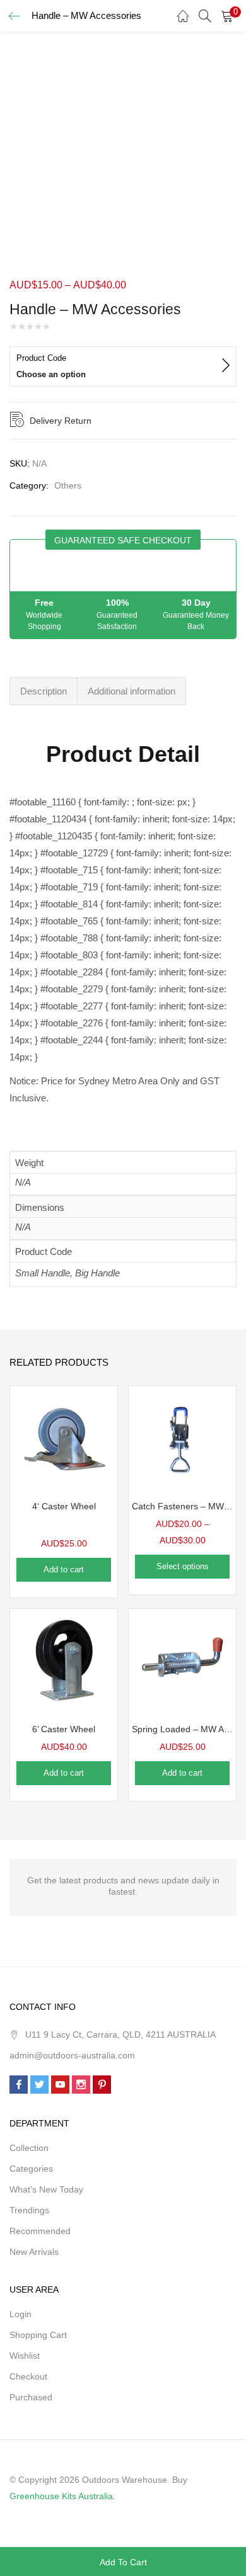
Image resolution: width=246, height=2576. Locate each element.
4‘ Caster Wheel (64, 1506)
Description (44, 691)
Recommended (40, 2231)
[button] (227, 16)
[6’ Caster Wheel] (64, 1662)
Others (68, 485)
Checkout (28, 2376)
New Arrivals (34, 2252)
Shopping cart (38, 2335)
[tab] (44, 691)
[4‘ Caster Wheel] (64, 1439)
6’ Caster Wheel (64, 1729)
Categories (31, 2169)
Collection (29, 2148)
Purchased (31, 2397)
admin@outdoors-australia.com (72, 2055)
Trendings (29, 2210)
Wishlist (25, 2356)
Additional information (132, 691)
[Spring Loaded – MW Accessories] (182, 1662)
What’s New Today (46, 2189)
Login (20, 2314)
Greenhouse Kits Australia (61, 2496)
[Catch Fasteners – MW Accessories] (182, 1439)
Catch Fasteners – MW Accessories (182, 1506)
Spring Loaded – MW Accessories (182, 1729)
